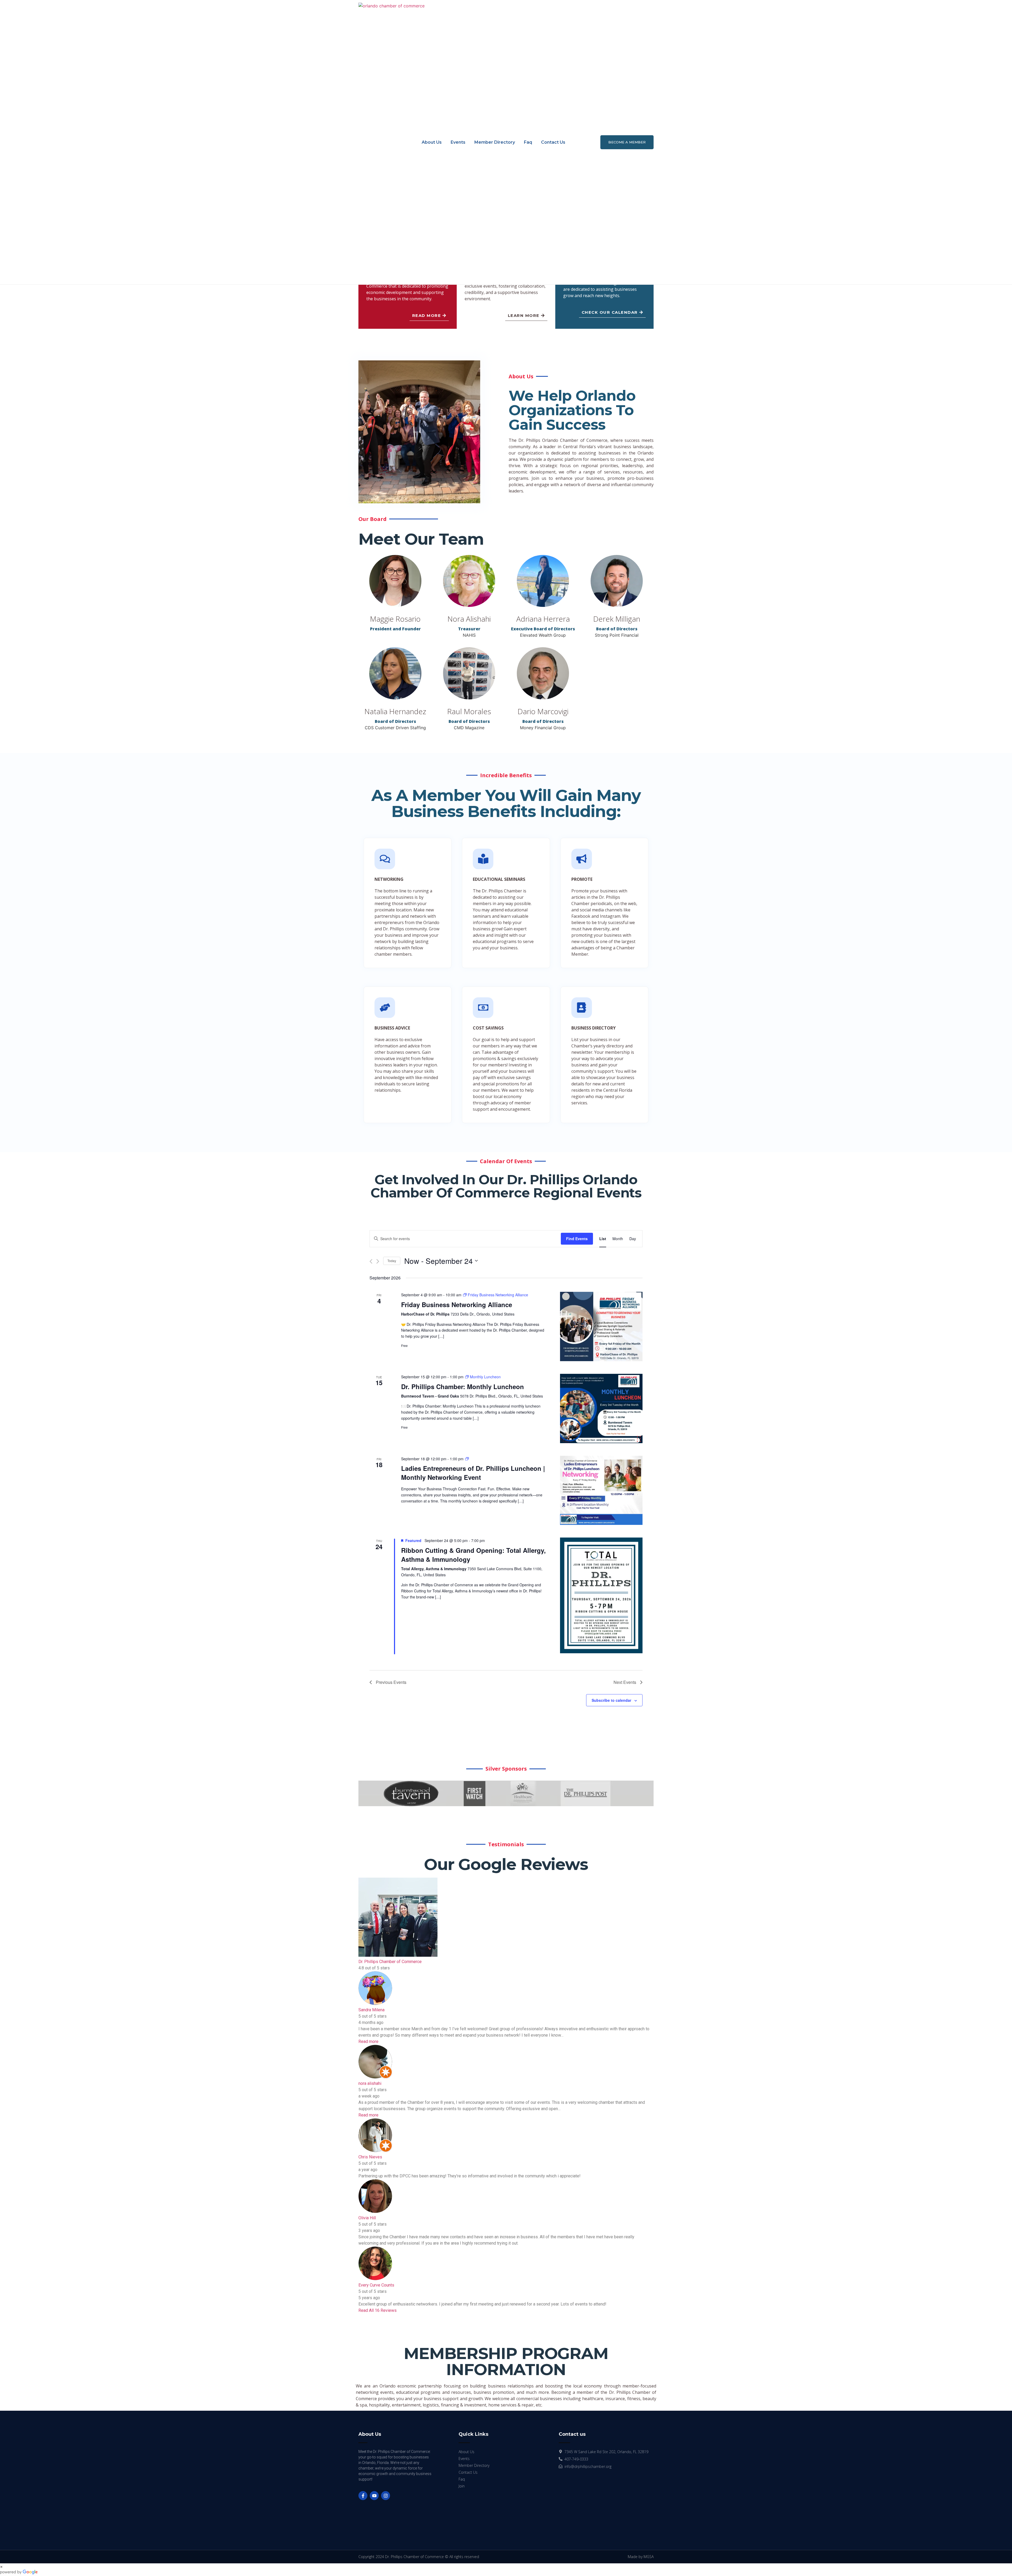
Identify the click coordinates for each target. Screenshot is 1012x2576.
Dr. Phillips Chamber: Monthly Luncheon (463, 1386)
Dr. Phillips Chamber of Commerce (390, 1962)
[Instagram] (386, 2496)
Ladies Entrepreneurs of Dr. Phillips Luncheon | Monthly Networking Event (473, 1473)
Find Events (577, 1239)
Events (458, 142)
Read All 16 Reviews (378, 2310)
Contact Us (553, 142)
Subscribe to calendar (611, 1700)
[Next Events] (378, 1261)
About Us (432, 142)
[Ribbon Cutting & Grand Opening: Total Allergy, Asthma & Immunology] (601, 1595)
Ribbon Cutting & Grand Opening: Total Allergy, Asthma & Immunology (473, 1555)
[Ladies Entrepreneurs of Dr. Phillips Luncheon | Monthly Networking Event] (601, 1490)
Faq (528, 142)
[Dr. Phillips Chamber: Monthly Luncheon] (601, 1408)
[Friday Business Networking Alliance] (601, 1326)
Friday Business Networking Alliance (457, 1304)
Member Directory (495, 142)
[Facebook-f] (363, 2496)
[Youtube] (374, 2496)
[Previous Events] (371, 1261)
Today (392, 1261)
